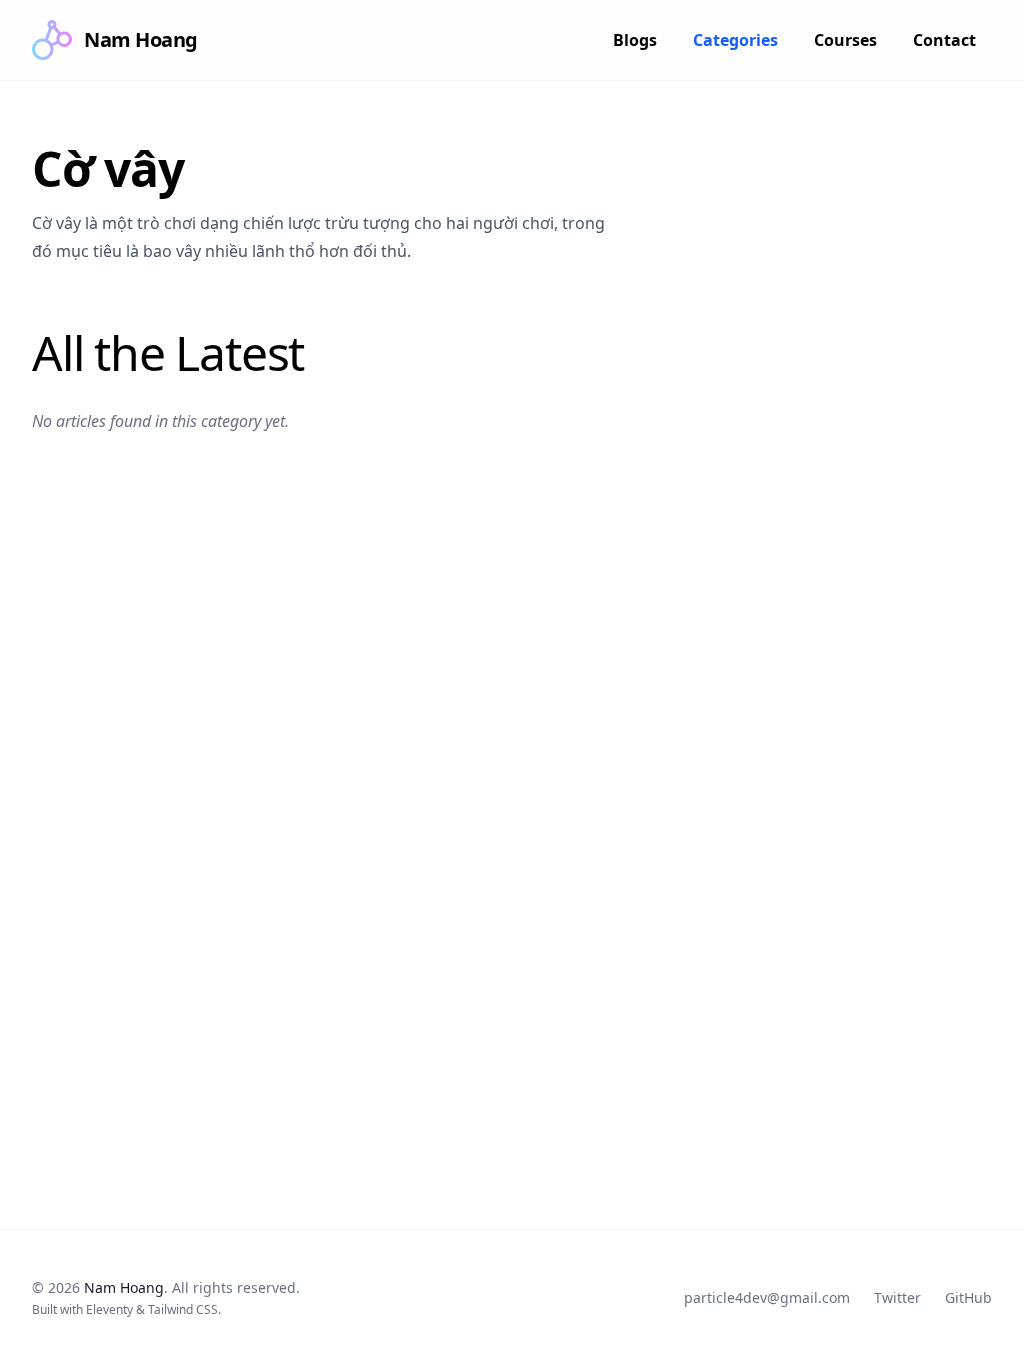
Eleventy (109, 1309)
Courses (845, 40)
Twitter (897, 1297)
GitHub (968, 1297)
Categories (735, 40)
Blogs (635, 40)
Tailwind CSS (183, 1309)
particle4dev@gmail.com (767, 1297)
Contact (944, 40)
